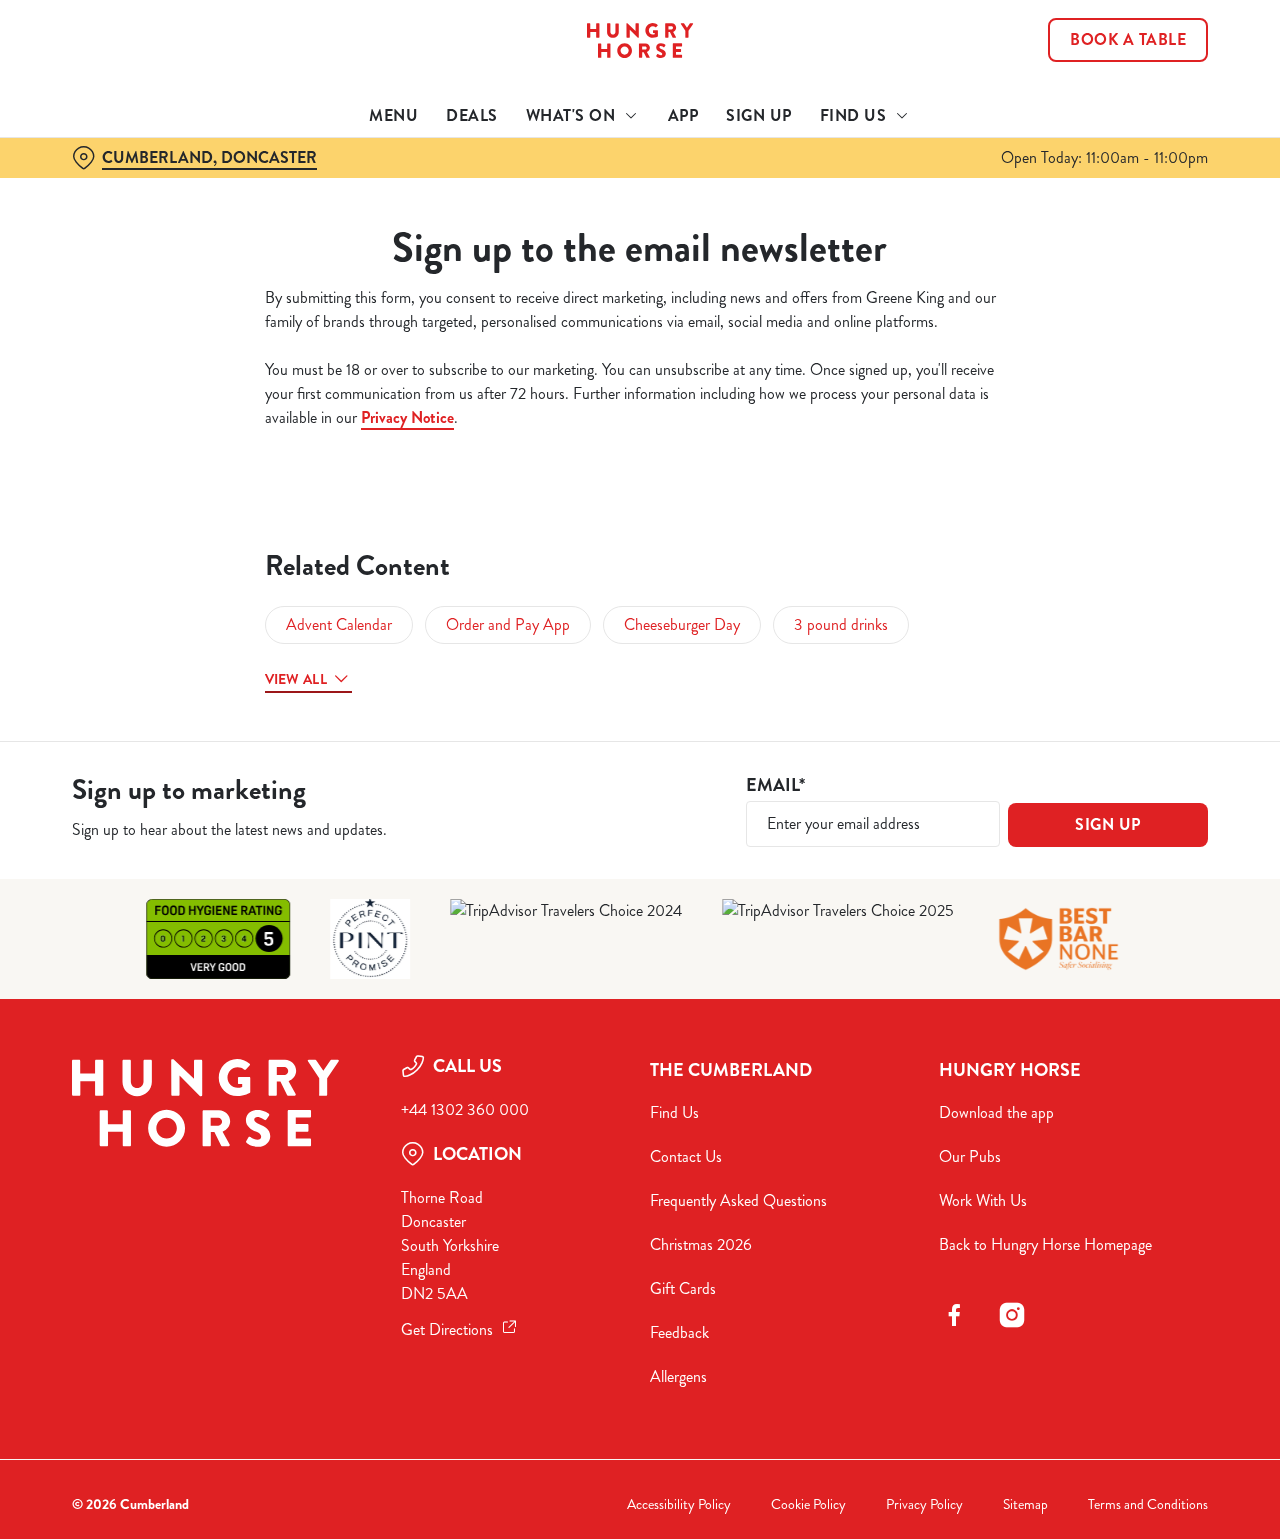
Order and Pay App (508, 624)
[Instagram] (1012, 1315)
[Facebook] (954, 1315)
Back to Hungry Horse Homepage (1045, 1244)
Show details (1041, 225)
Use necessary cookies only (1113, 118)
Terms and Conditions (1148, 1504)
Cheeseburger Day (682, 624)
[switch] (574, 225)
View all (296, 679)
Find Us (674, 1112)
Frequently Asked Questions (738, 1200)
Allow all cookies (1113, 52)
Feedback (679, 1332)
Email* (775, 785)
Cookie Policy (808, 1504)
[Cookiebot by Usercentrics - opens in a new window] (129, 226)
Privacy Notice (407, 417)
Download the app (996, 1112)
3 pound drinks (841, 624)
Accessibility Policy (679, 1504)
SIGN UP (1108, 824)
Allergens (678, 1376)
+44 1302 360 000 (465, 1109)
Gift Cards (683, 1288)
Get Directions (447, 1329)
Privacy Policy (924, 1504)
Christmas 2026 (701, 1244)
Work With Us (983, 1200)
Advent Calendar (339, 624)
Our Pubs (970, 1156)
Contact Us (686, 1156)
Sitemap (1025, 1504)
